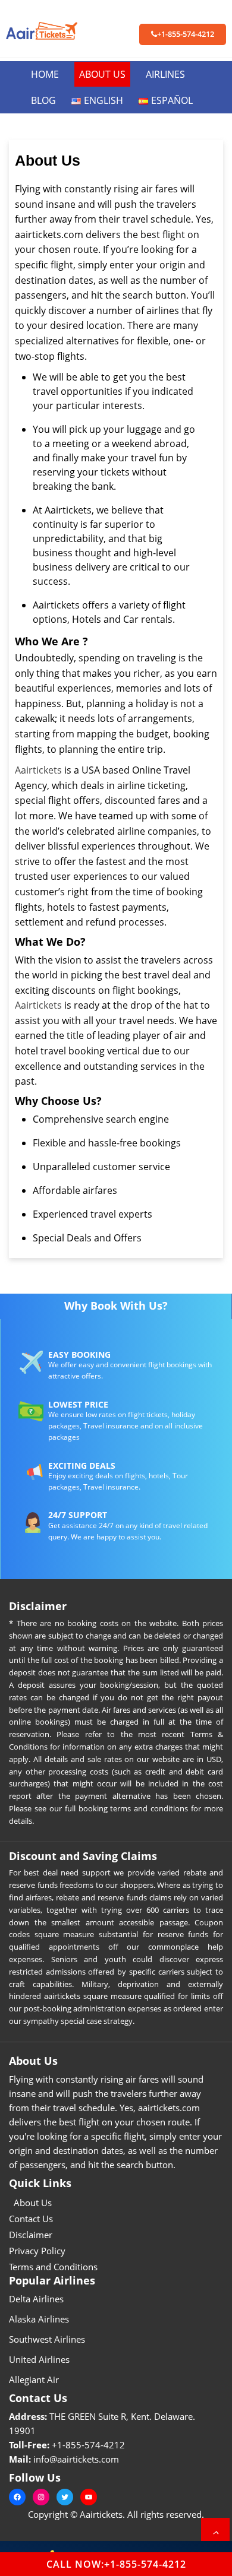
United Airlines (39, 2359)
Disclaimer (31, 2235)
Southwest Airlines (47, 2339)
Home (45, 74)
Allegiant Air (34, 2379)
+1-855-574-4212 (186, 34)
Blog (43, 100)
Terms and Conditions (53, 2267)
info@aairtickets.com (76, 2459)
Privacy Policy (37, 2251)
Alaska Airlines (39, 2319)
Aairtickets (38, 770)
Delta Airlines (36, 2299)
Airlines (165, 74)
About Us (102, 74)
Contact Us (31, 2219)
